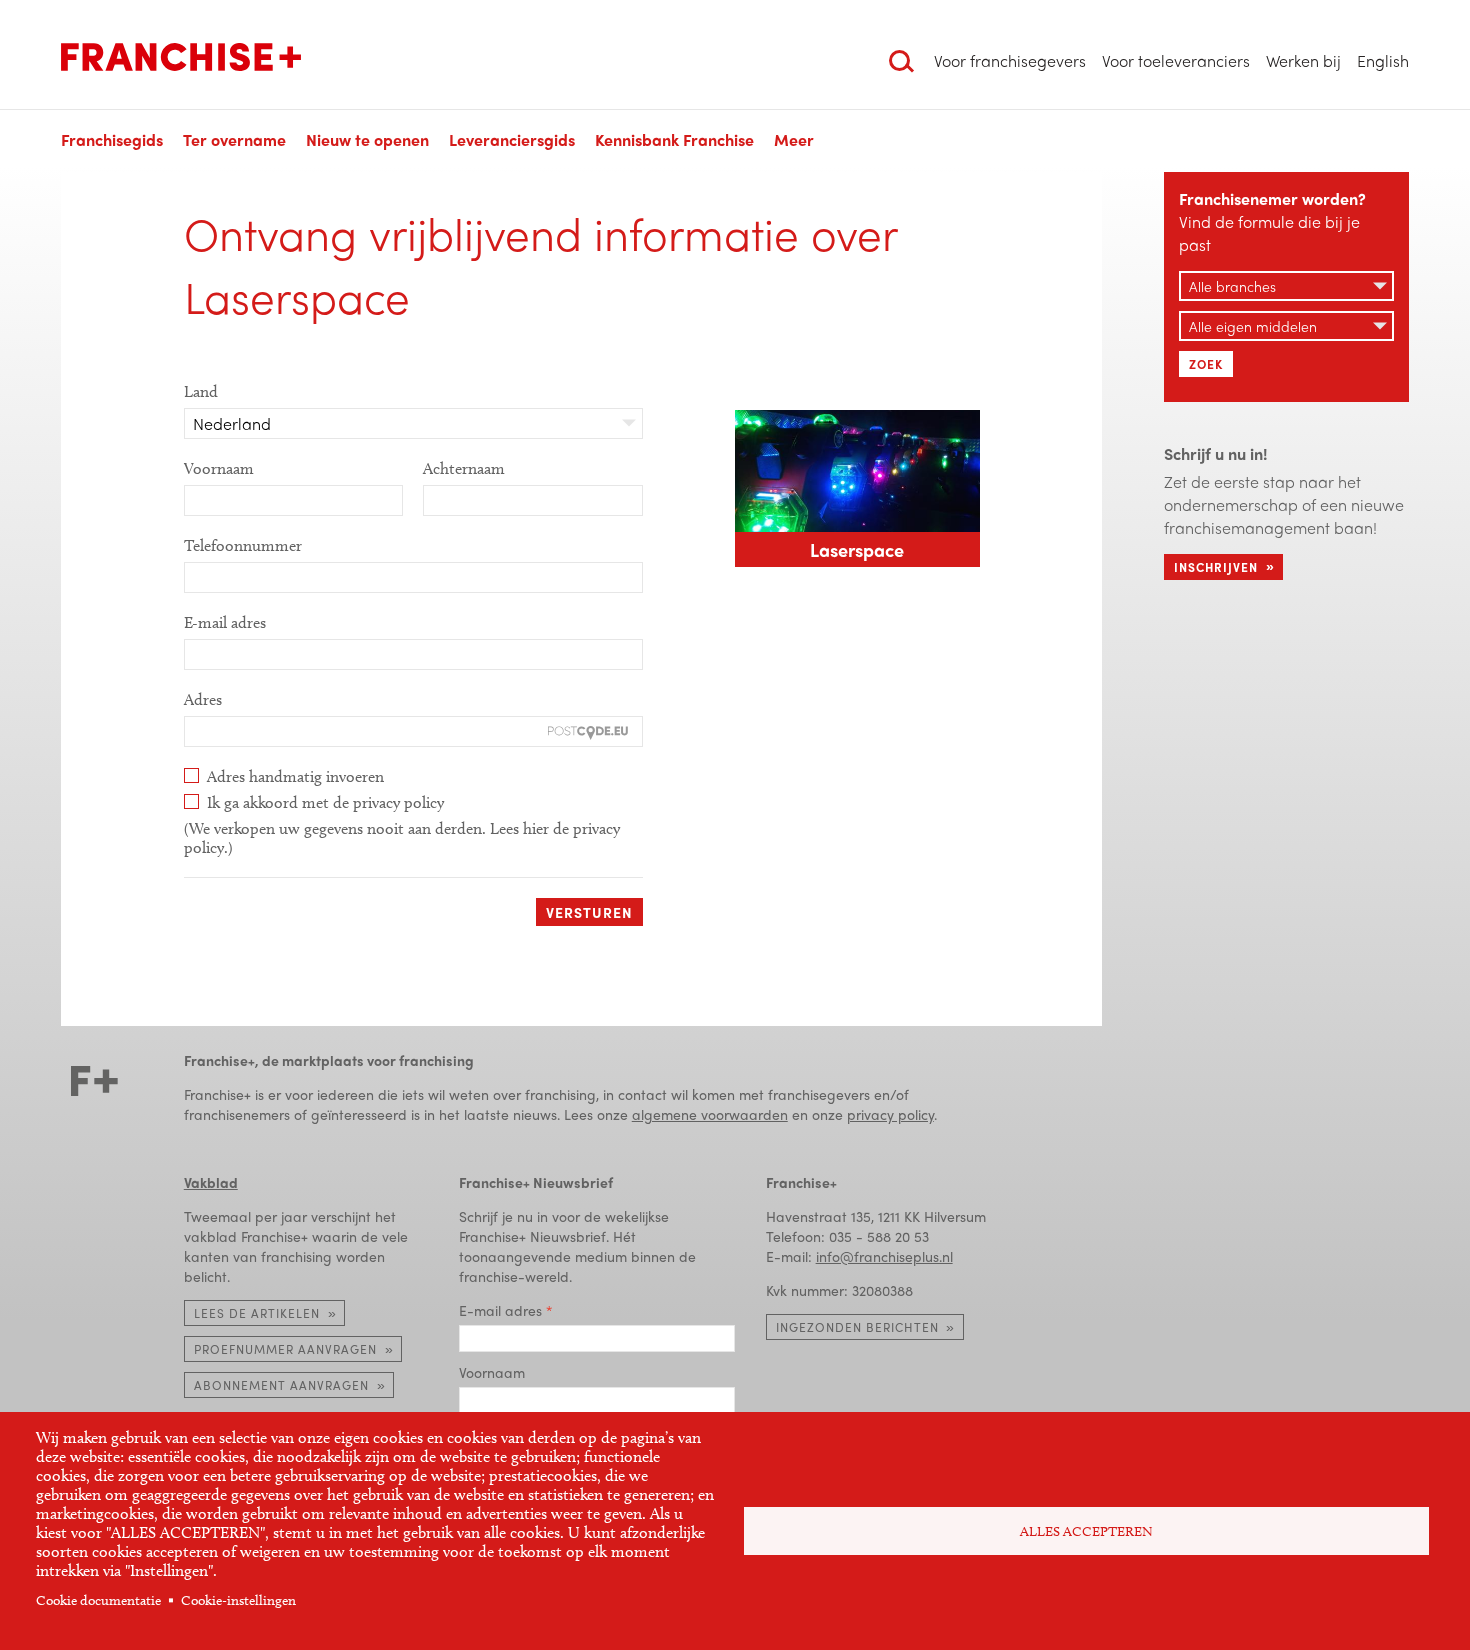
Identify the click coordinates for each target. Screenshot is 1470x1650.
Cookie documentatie (98, 1600)
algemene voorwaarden (710, 1114)
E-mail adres (225, 622)
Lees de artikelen (257, 1313)
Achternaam (464, 468)
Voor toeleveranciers (1176, 60)
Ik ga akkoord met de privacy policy (325, 802)
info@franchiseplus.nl (884, 1256)
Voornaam (219, 468)
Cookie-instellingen (238, 1600)
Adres (203, 699)
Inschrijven (1216, 567)
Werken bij (1303, 60)
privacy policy (890, 1114)
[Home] (181, 57)
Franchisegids (112, 139)
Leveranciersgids (512, 139)
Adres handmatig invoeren (295, 776)
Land (201, 391)
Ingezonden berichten (857, 1327)
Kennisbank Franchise (674, 139)
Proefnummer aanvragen (285, 1349)
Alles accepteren (1086, 1531)
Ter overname (234, 139)
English (1383, 60)
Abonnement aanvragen (281, 1385)
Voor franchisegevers (1010, 60)
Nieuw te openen (367, 139)
